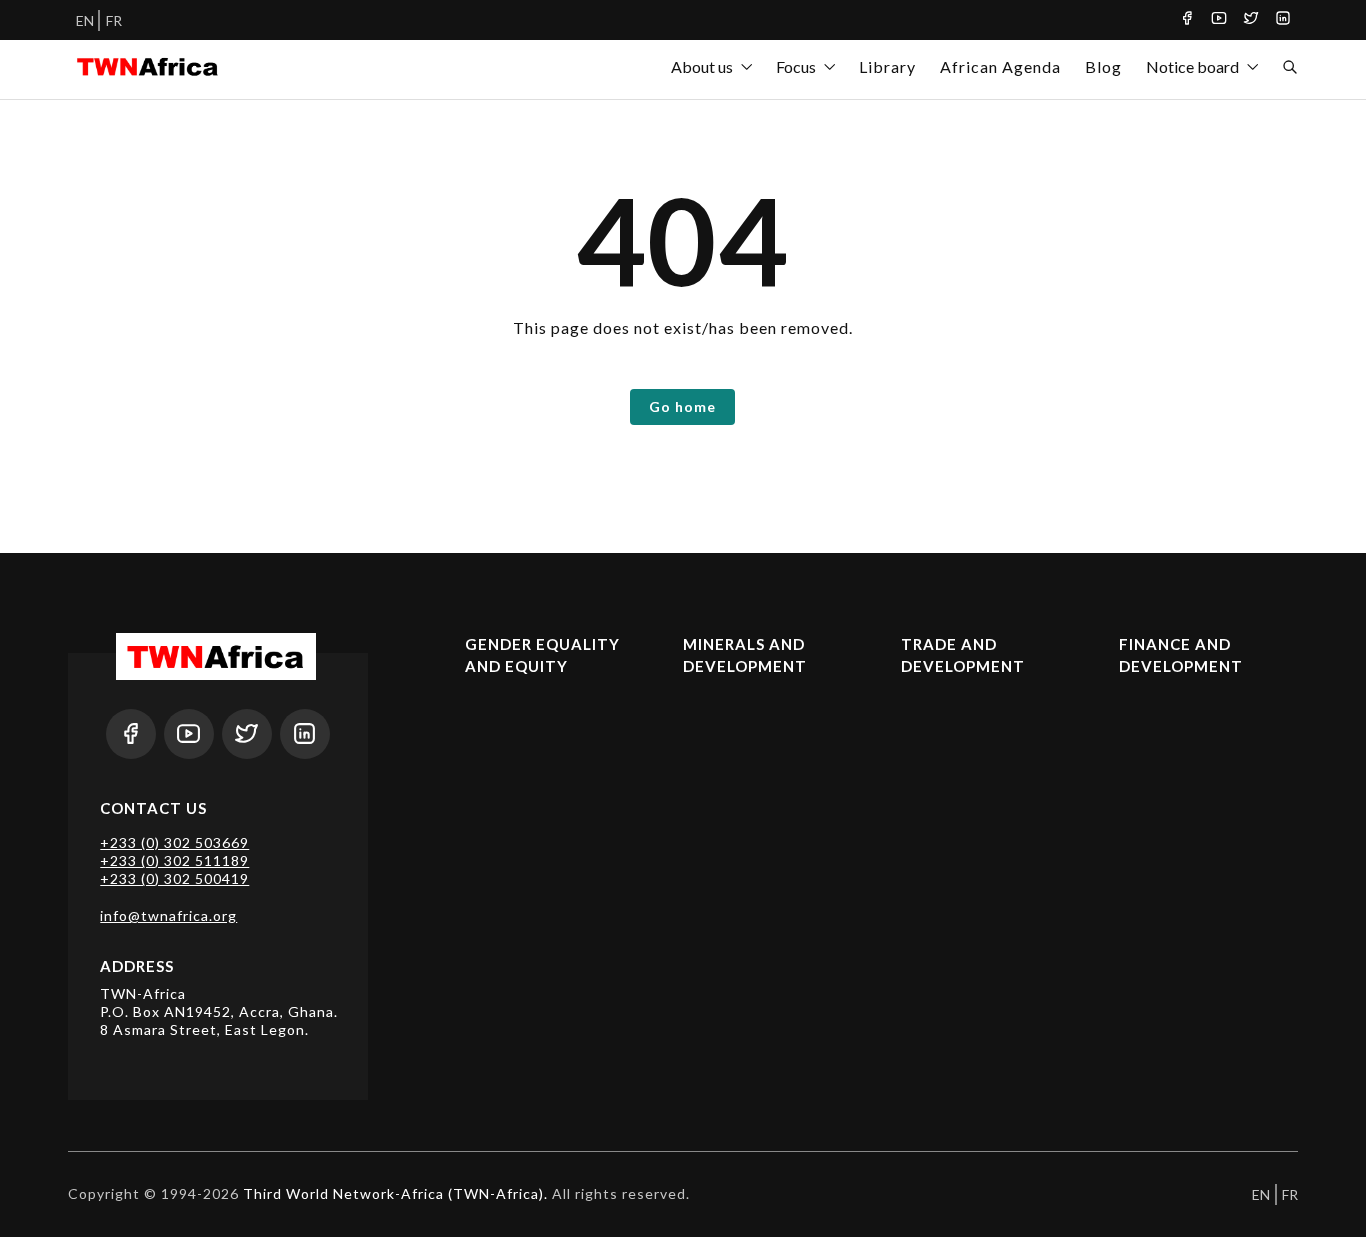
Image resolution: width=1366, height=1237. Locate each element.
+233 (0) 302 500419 (174, 878)
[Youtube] (1219, 20)
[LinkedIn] (1283, 20)
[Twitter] (1251, 20)
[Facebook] (1187, 20)
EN (85, 20)
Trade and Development (963, 655)
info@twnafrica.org (168, 915)
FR (114, 20)
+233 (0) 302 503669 (174, 842)
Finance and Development (1181, 655)
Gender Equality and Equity (542, 655)
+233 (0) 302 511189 (174, 860)
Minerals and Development (745, 655)
